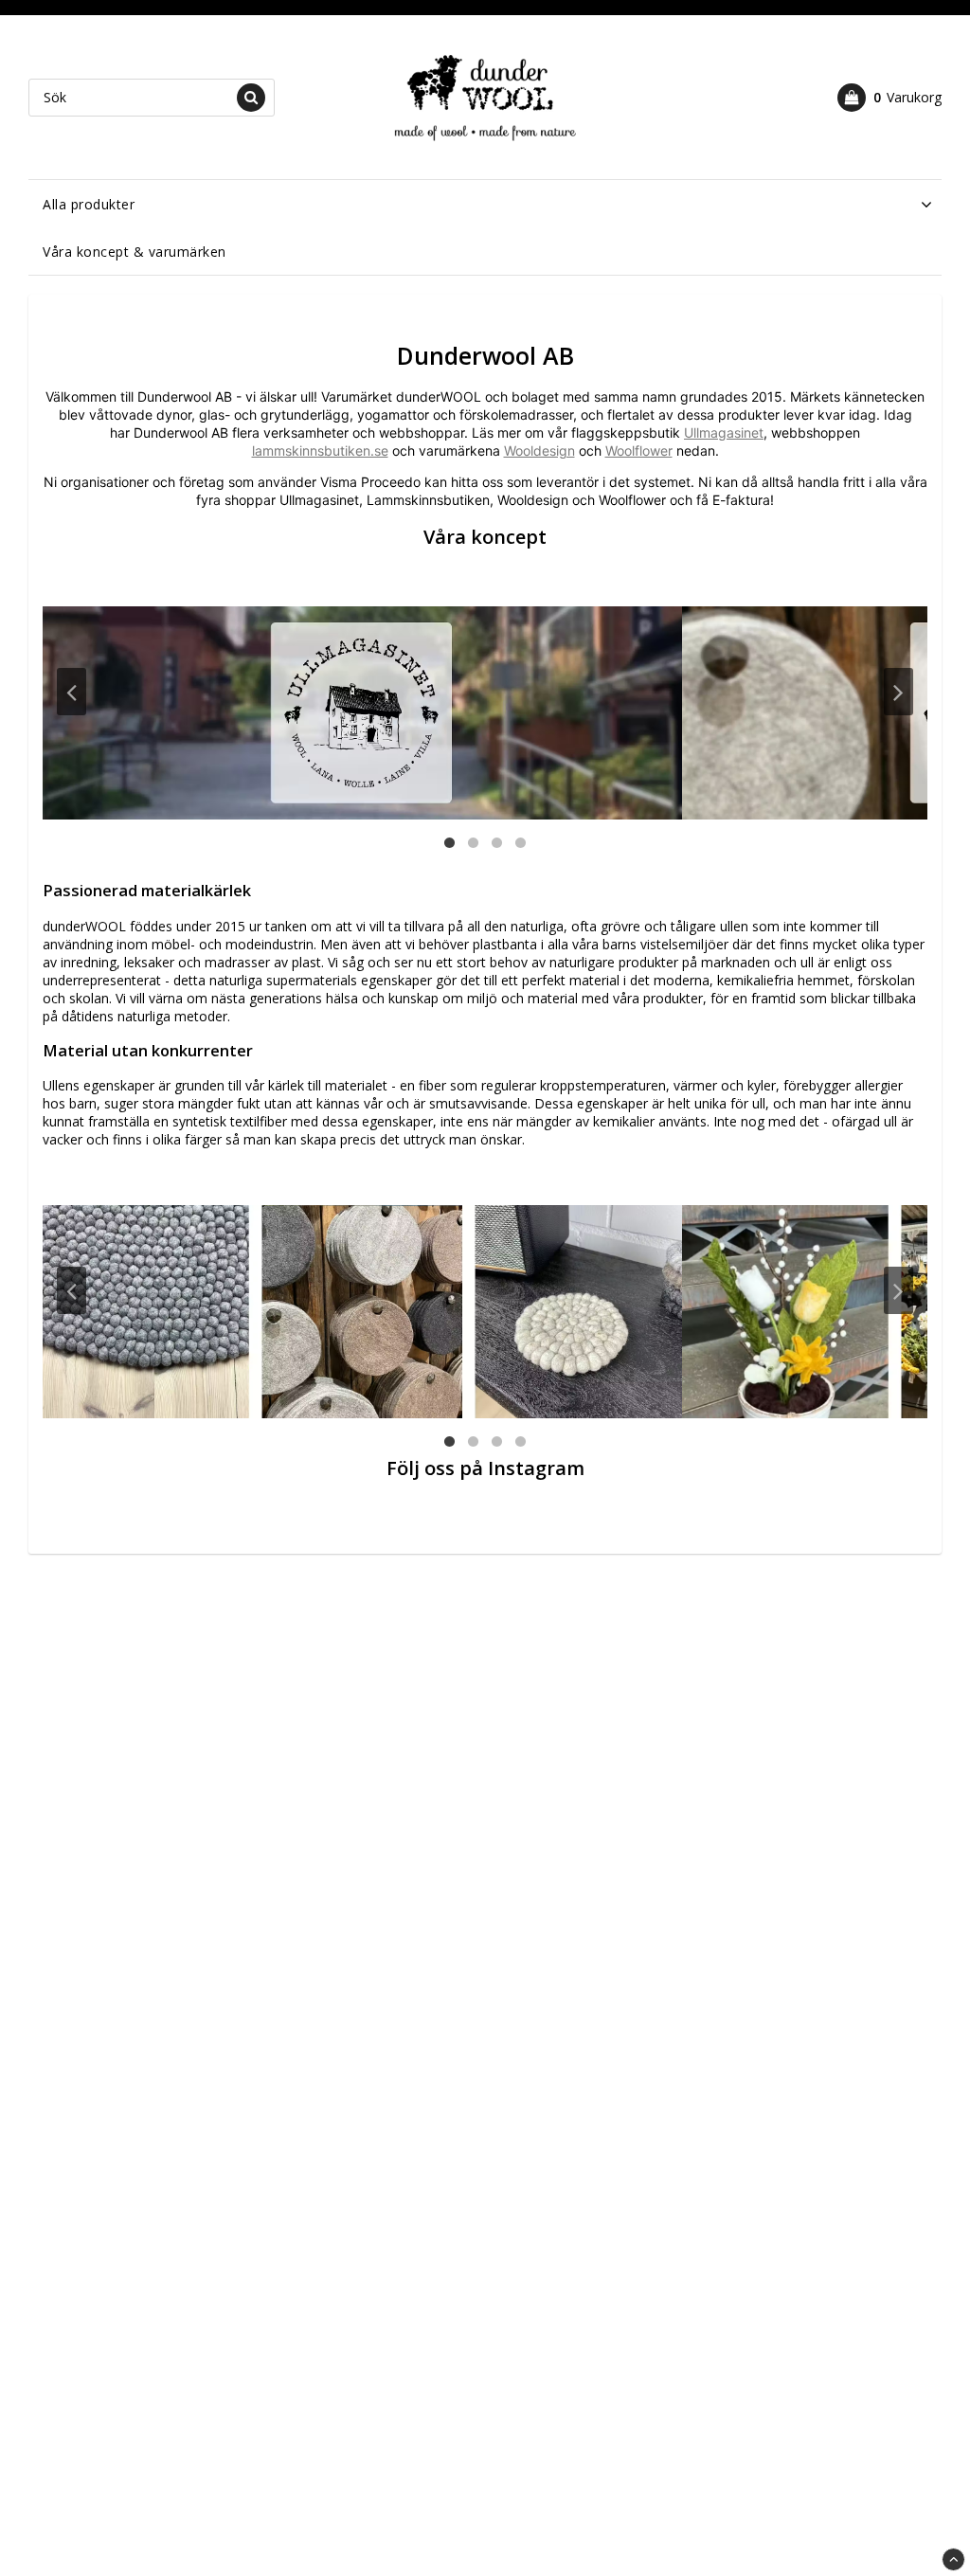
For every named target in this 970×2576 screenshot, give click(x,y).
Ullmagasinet (724, 432)
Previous (72, 692)
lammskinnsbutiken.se (320, 450)
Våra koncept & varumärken (135, 252)
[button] (889, 98)
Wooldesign (539, 450)
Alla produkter (89, 204)
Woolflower (639, 450)
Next (898, 692)
